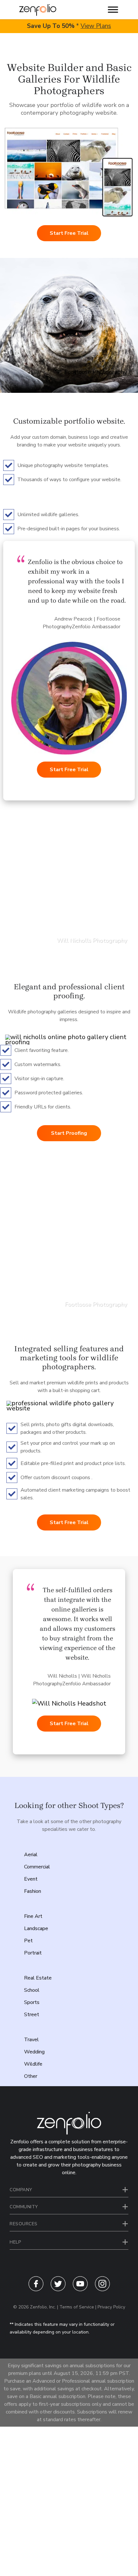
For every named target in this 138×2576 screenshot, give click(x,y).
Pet (28, 1941)
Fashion (33, 1891)
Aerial (31, 1855)
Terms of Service (77, 2307)
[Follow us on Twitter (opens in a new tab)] (58, 2290)
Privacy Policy (111, 2307)
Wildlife (33, 2064)
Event (31, 1879)
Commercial (37, 1867)
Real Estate (38, 1978)
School (32, 1990)
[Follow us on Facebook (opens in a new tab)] (36, 2290)
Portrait (33, 1953)
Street (32, 2015)
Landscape (36, 1928)
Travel (31, 2040)
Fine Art (33, 1916)
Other (31, 2076)
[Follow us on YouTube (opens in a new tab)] (80, 2290)
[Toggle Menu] (113, 9)
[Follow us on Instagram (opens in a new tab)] (102, 2290)
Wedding (34, 2052)
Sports (32, 2002)
